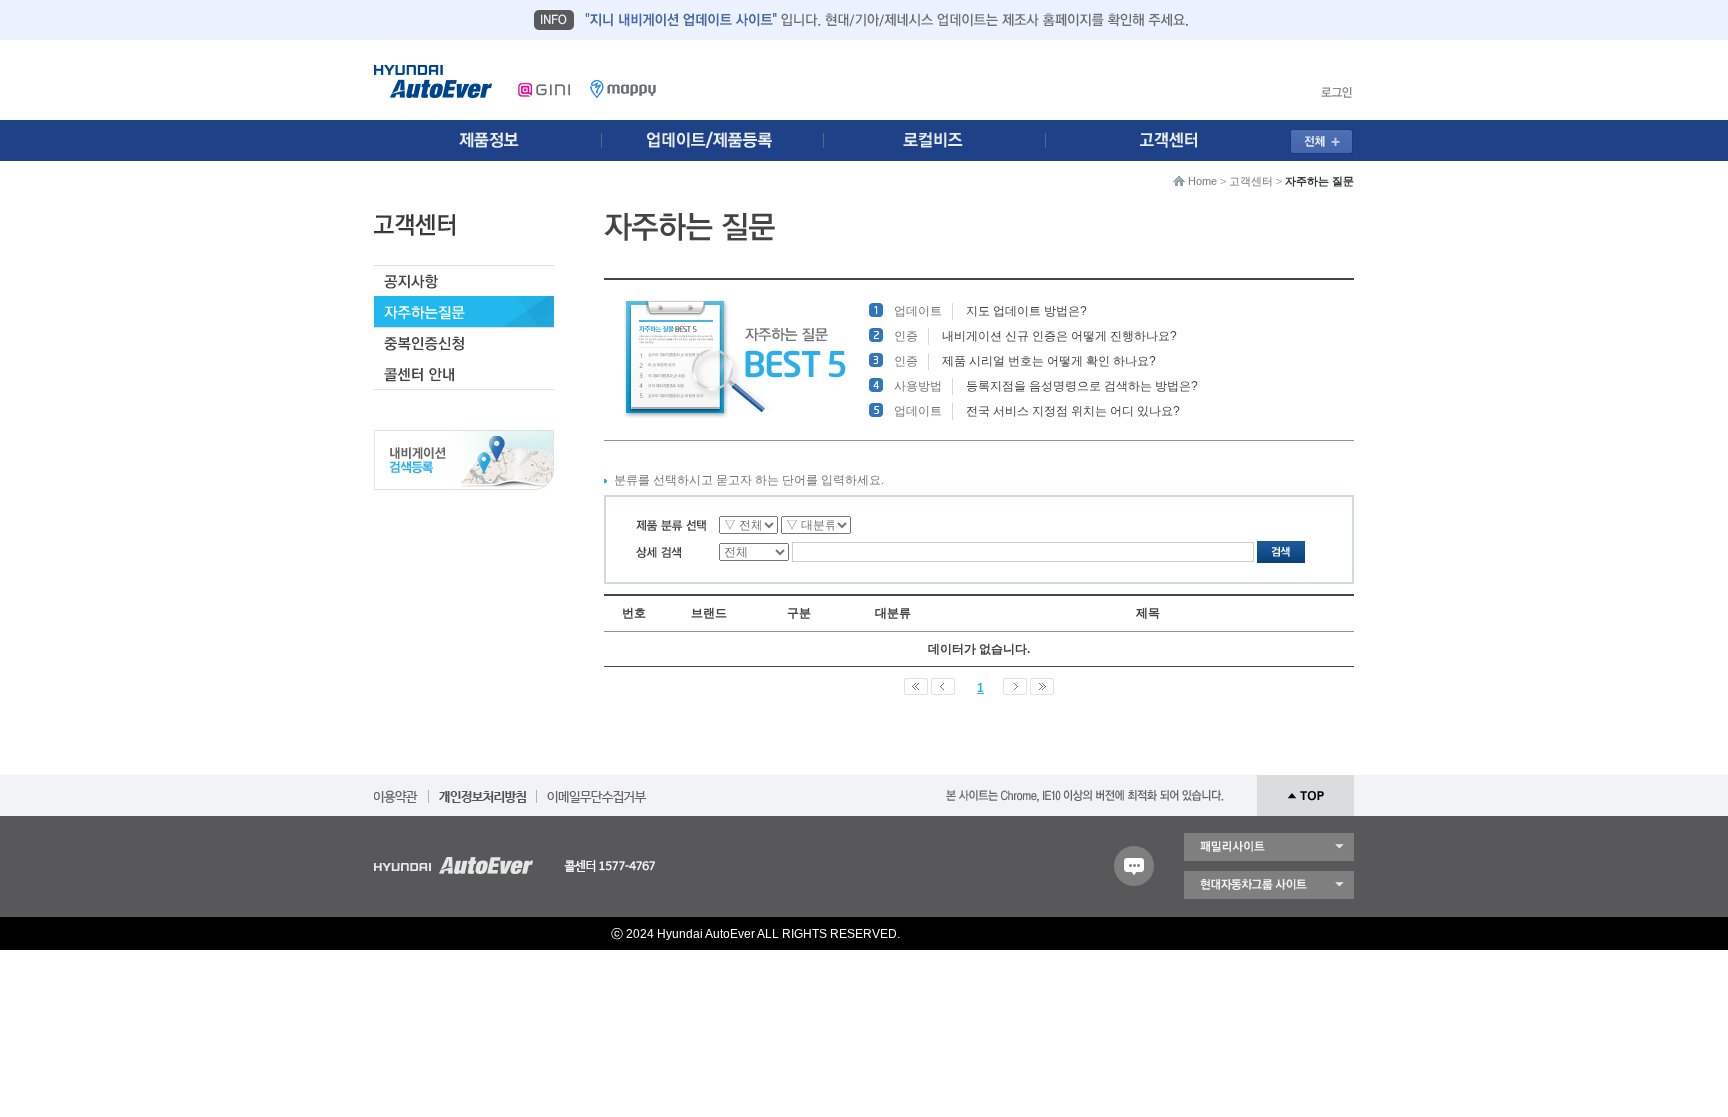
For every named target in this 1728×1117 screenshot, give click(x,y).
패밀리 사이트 (1269, 847)
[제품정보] (488, 140)
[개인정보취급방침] (482, 790)
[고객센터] (1175, 140)
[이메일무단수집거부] (596, 790)
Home (1202, 181)
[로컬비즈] (946, 140)
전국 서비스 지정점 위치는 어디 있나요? (1073, 411)
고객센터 (1251, 181)
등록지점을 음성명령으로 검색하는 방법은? (1082, 386)
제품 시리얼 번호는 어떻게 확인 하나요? (1049, 361)
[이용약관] (396, 790)
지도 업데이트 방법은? (1026, 311)
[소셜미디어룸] (717, 140)
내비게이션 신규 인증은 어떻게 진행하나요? (1059, 336)
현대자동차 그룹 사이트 (1269, 885)
